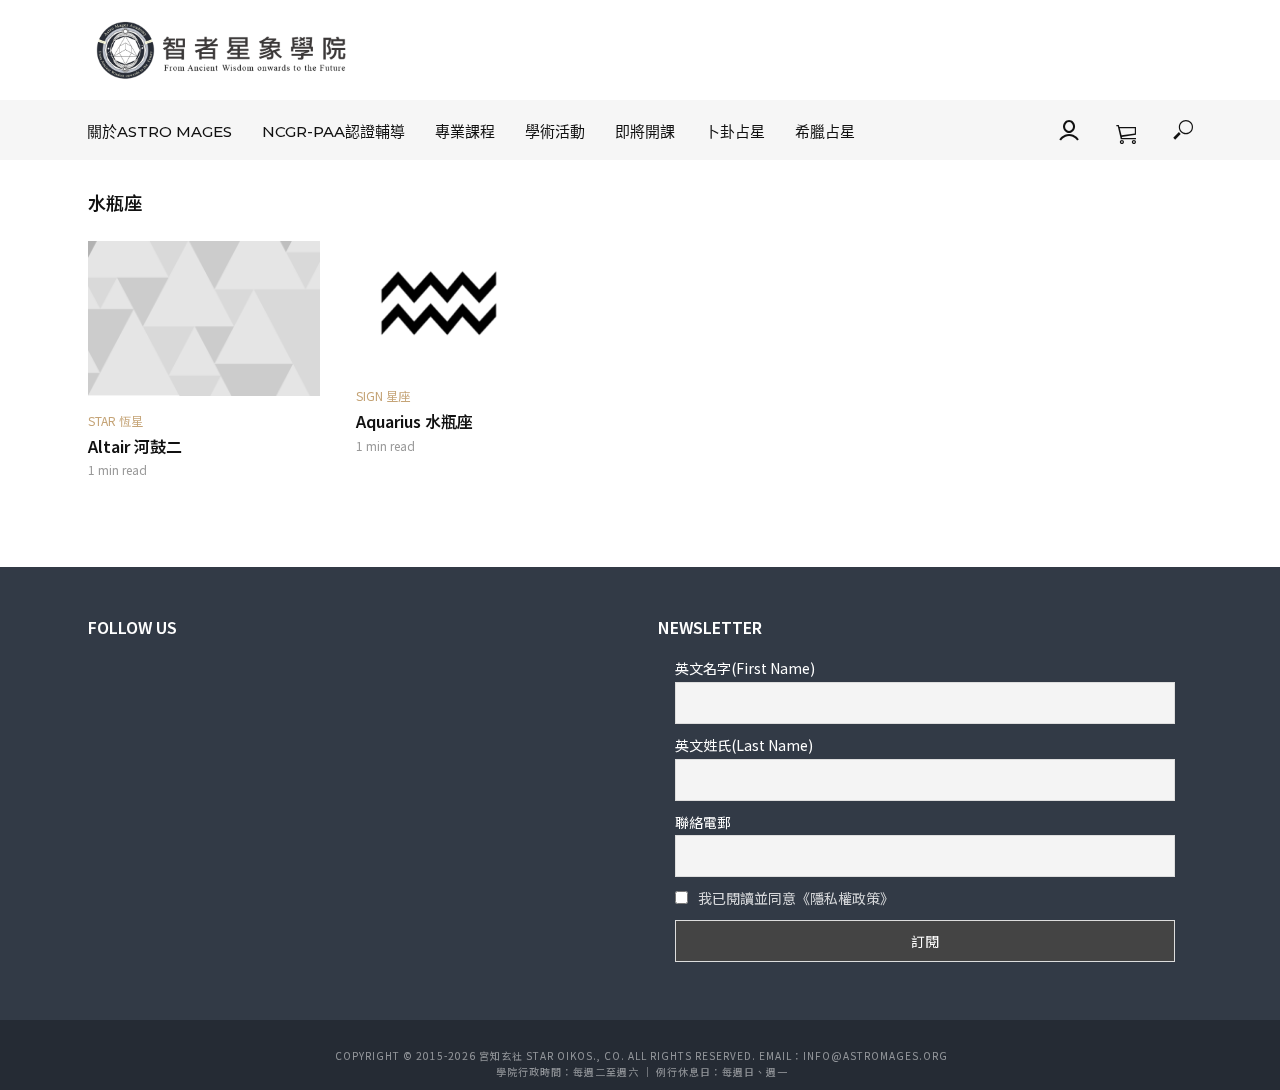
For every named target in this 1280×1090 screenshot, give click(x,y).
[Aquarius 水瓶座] (472, 306)
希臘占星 (825, 131)
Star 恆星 (115, 420)
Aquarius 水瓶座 (414, 422)
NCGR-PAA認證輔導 (333, 131)
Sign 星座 (383, 395)
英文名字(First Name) (745, 668)
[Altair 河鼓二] (204, 318)
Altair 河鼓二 (135, 447)
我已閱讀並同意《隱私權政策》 (796, 898)
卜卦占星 (735, 131)
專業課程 (465, 131)
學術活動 (555, 131)
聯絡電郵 (703, 822)
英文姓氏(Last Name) (744, 745)
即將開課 (645, 131)
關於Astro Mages (159, 131)
